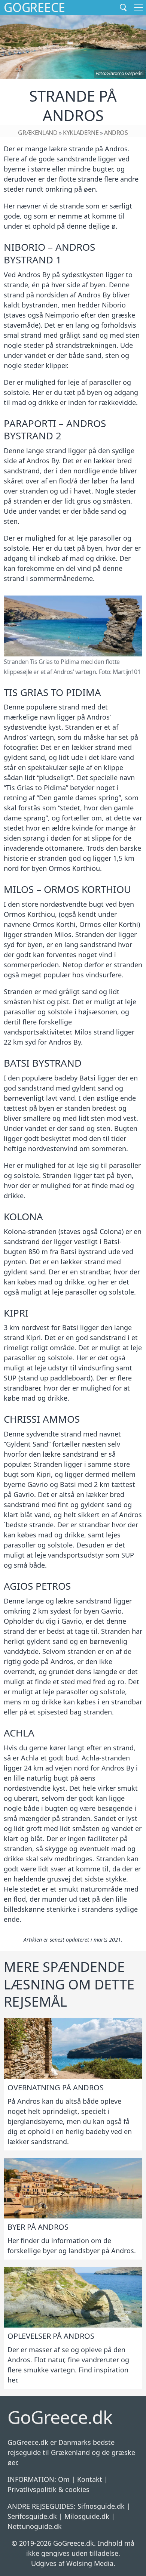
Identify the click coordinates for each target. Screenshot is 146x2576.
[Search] (124, 7)
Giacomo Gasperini (125, 73)
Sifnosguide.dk (101, 2506)
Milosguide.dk (87, 2516)
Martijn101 (127, 672)
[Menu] (139, 7)
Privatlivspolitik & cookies (48, 2489)
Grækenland (38, 133)
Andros (116, 133)
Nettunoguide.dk (35, 2526)
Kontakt (90, 2479)
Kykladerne (81, 133)
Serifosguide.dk (32, 2516)
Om (64, 2479)
